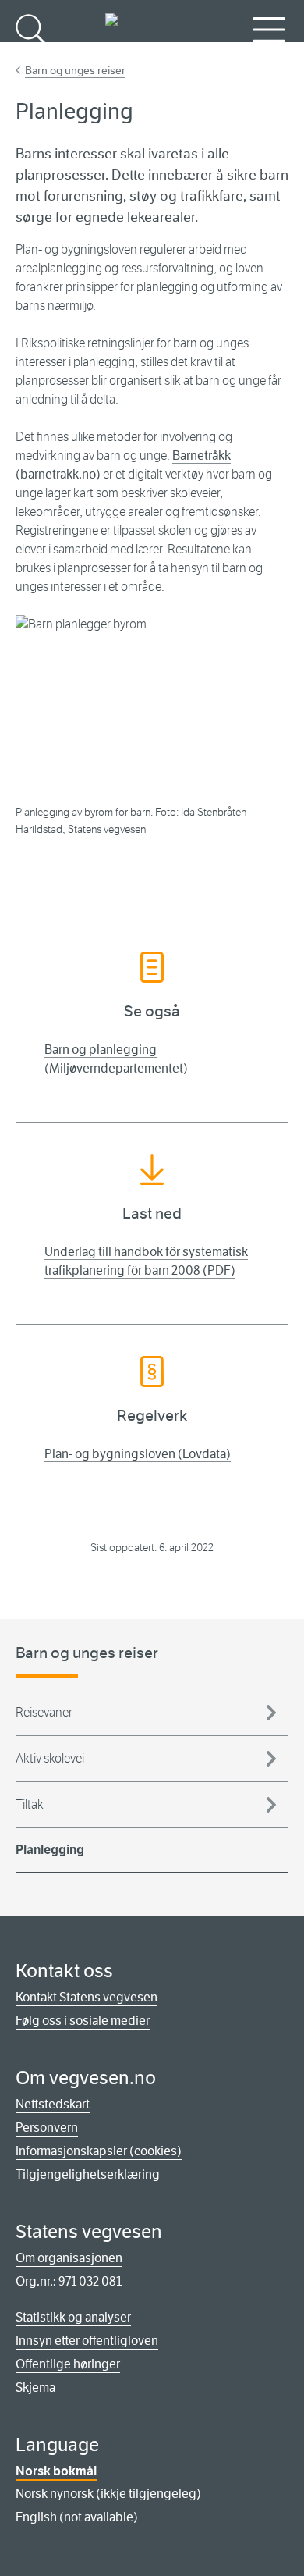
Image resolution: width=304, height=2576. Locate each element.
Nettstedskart (53, 2104)
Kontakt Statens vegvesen (87, 1997)
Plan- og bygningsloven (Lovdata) (138, 1454)
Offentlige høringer (68, 2364)
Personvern (47, 2128)
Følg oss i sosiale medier (83, 2021)
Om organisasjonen (69, 2258)
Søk (31, 55)
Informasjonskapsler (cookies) (99, 2151)
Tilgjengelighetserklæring (88, 2174)
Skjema (35, 2387)
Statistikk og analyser (73, 2317)
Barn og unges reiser (75, 70)
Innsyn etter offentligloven (87, 2341)
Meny (269, 55)
